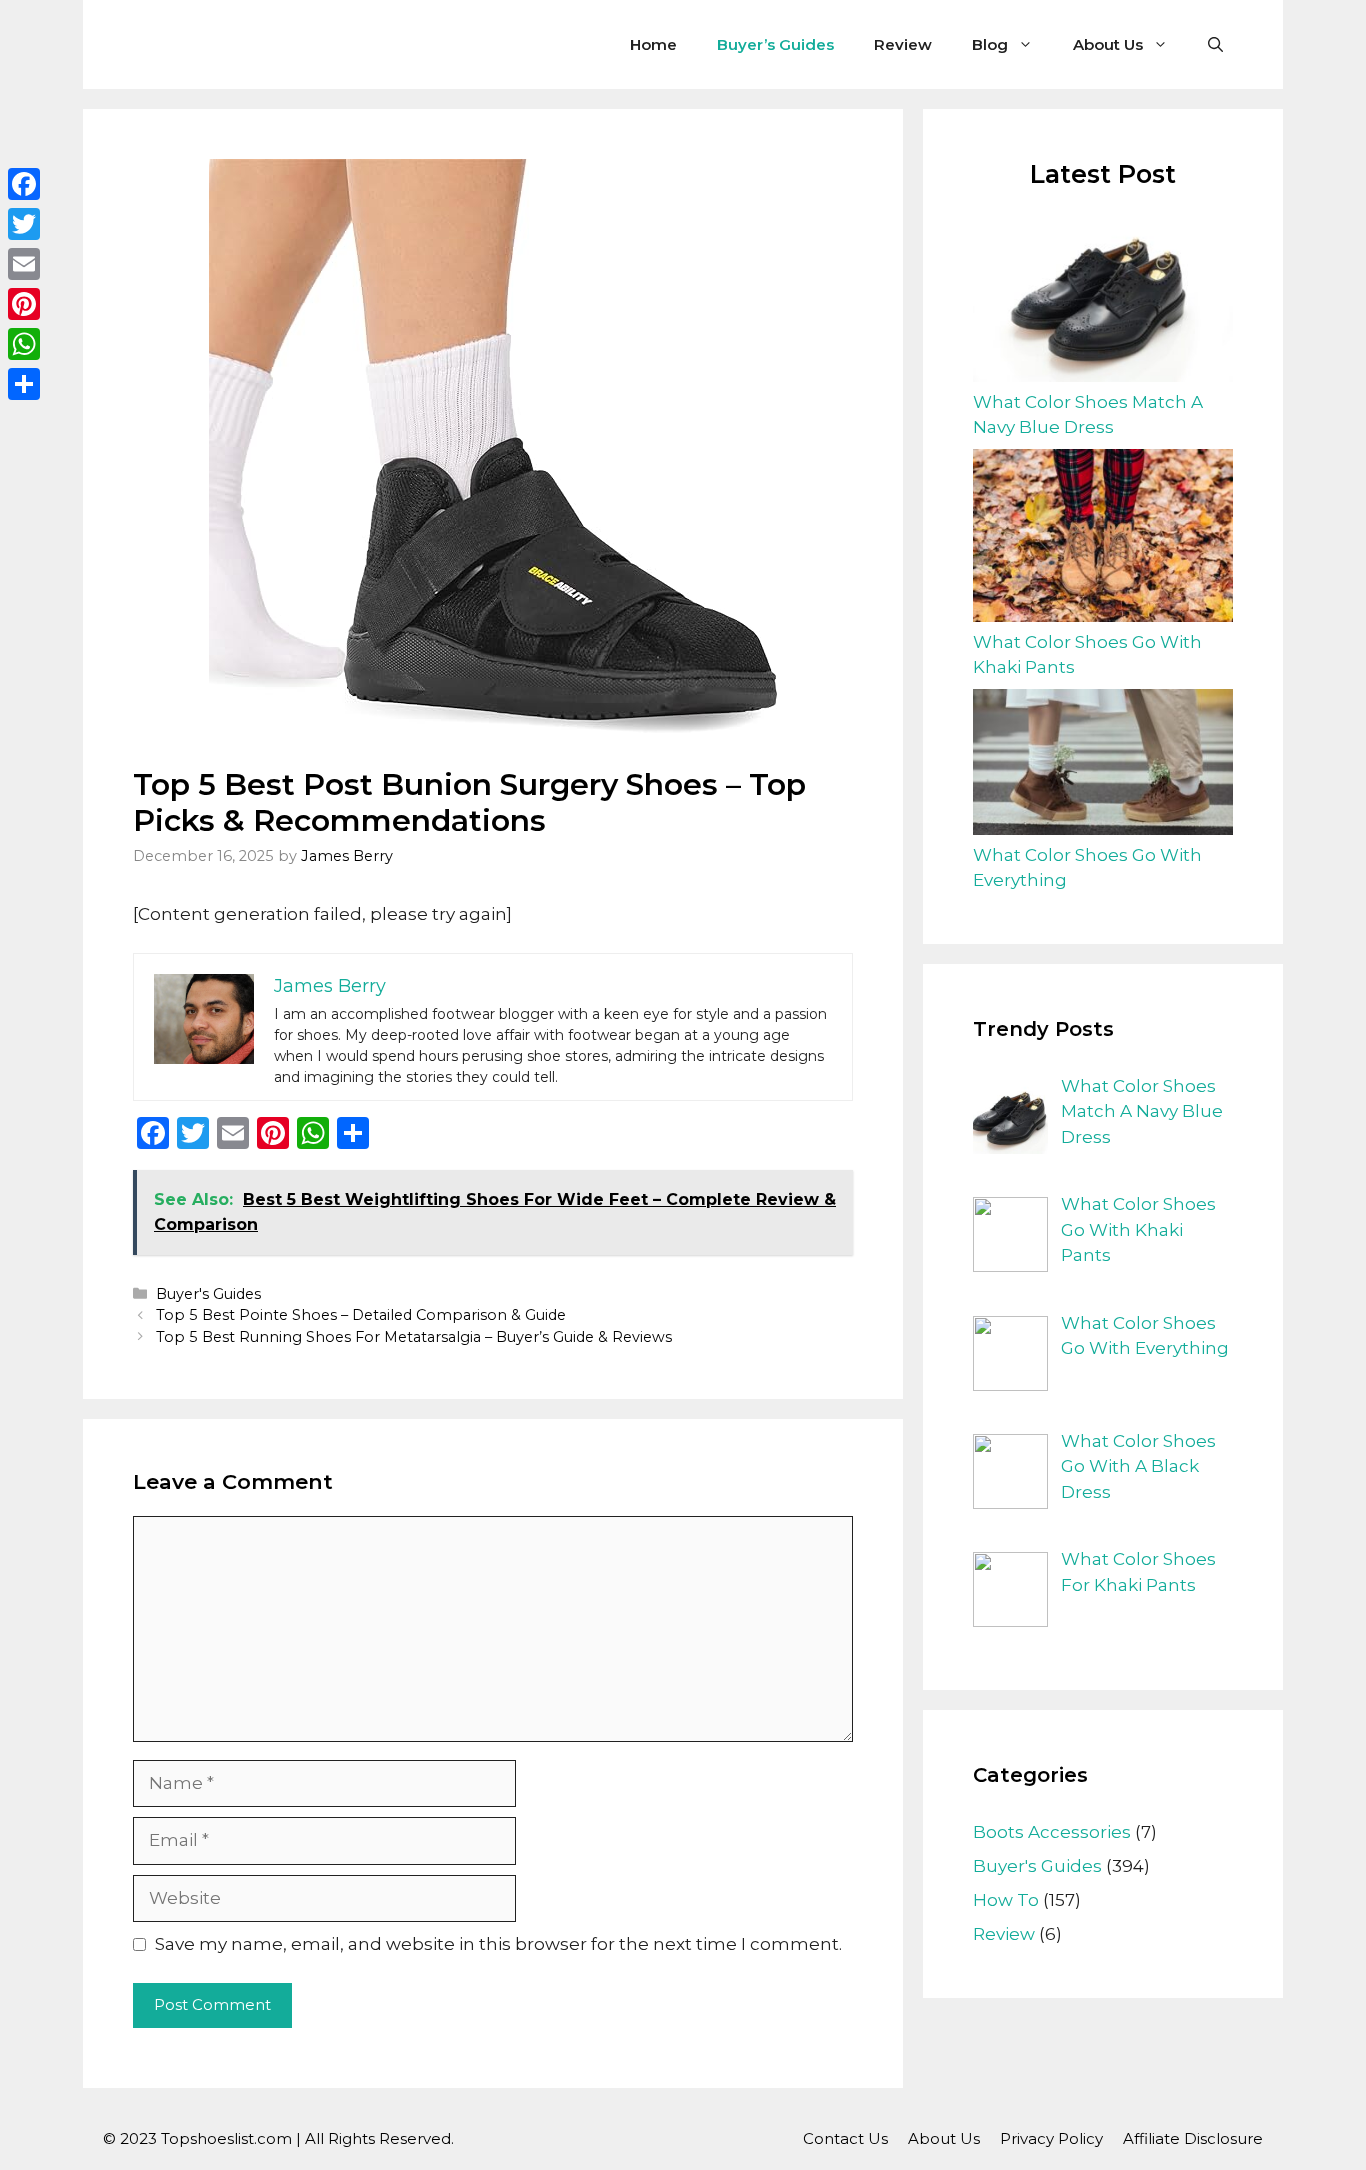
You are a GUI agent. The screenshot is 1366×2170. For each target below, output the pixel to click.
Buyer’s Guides (775, 44)
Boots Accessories (1052, 1832)
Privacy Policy (1051, 2138)
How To (1006, 1900)
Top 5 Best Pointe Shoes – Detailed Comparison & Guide (361, 1315)
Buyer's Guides (208, 1294)
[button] (1215, 44)
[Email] (24, 264)
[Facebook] (24, 184)
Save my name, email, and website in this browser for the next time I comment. (498, 1944)
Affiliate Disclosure (1193, 2138)
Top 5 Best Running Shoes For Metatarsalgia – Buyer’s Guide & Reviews (414, 1337)
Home (653, 44)
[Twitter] (24, 224)
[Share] (24, 384)
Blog (990, 44)
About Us (1108, 44)
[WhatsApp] (24, 344)
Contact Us (845, 2138)
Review (903, 44)
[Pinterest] (24, 304)
